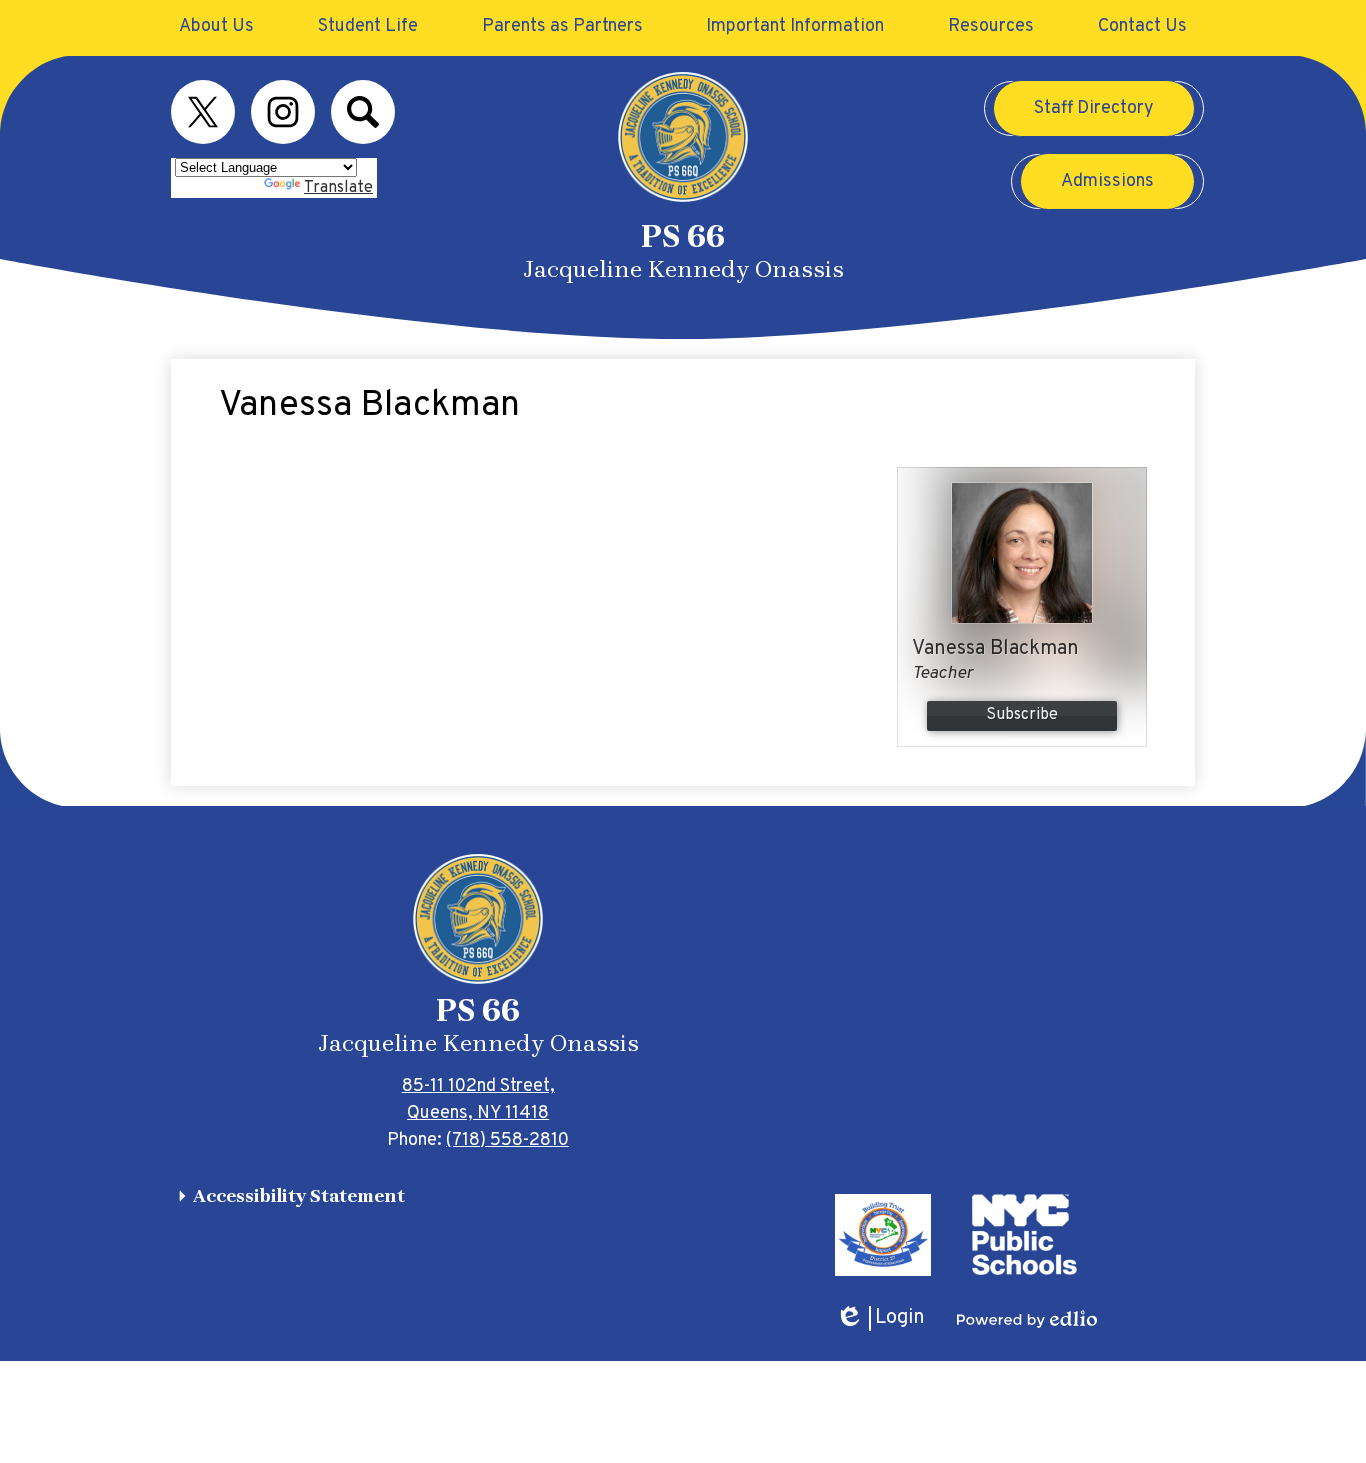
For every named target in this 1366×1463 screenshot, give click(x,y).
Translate (338, 188)
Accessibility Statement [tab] (299, 1196)
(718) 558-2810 (507, 1140)
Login (880, 1318)
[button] (216, 26)
